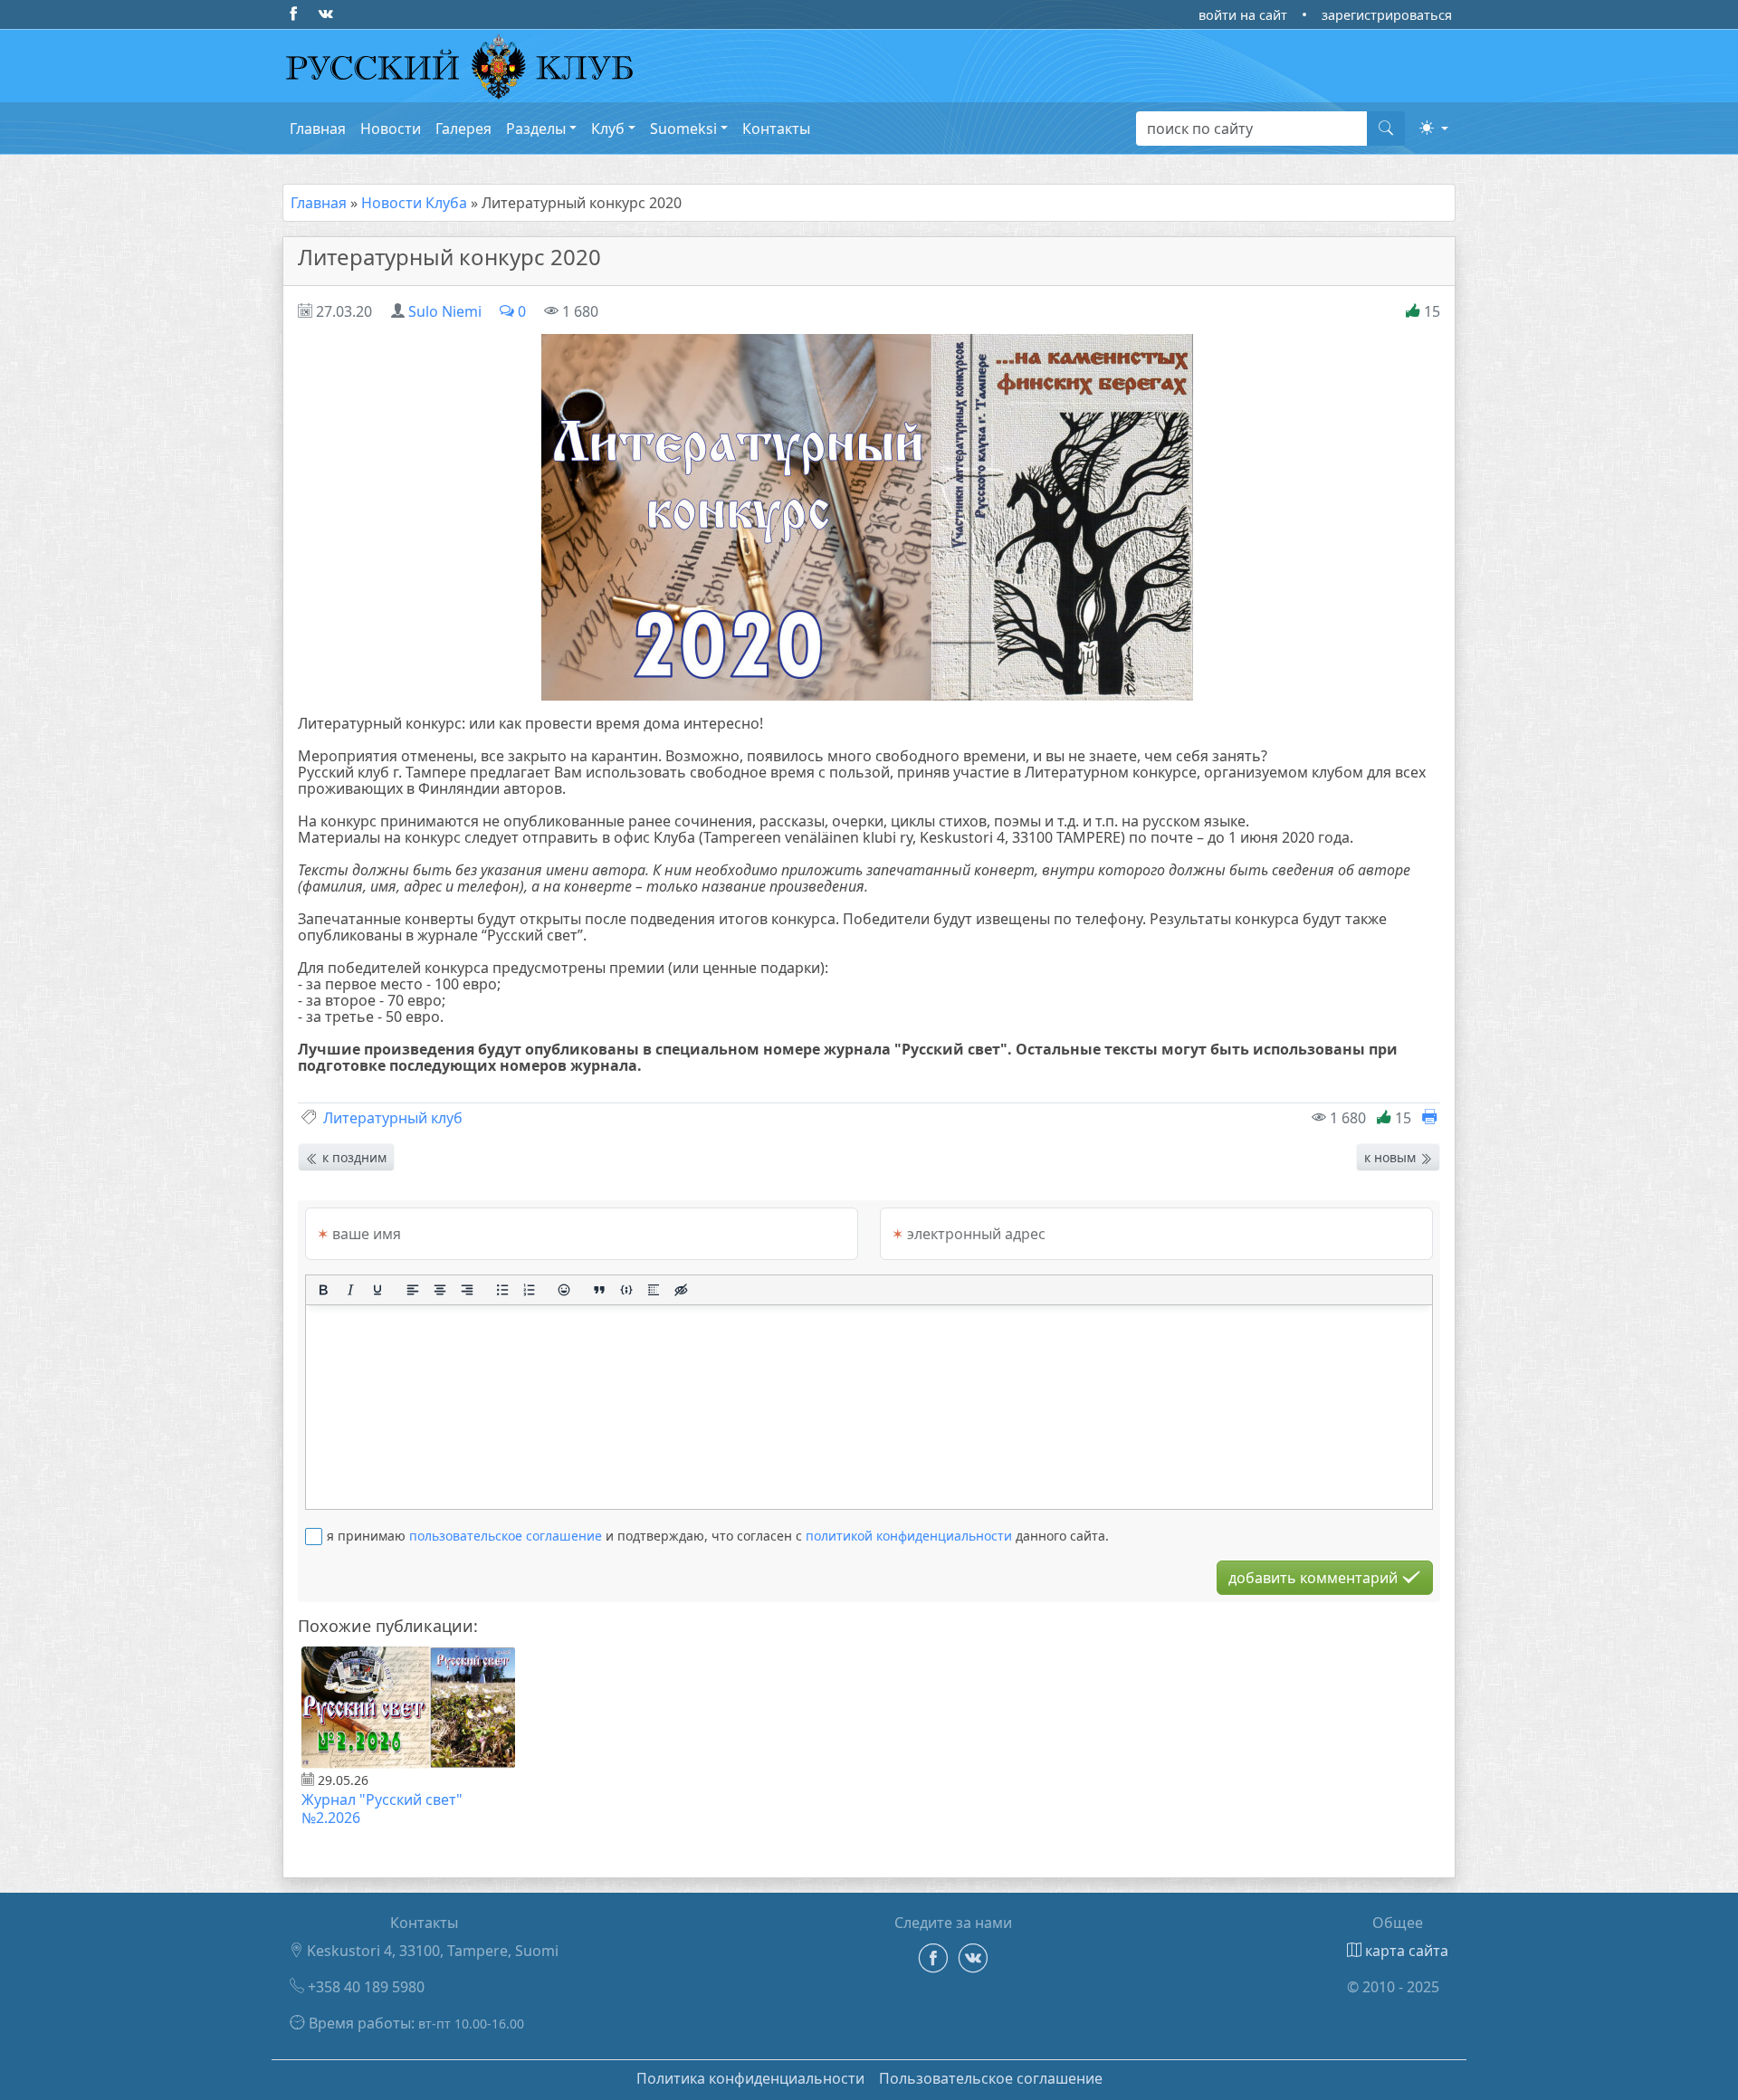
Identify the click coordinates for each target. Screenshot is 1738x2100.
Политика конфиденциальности (750, 2078)
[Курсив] (350, 1290)
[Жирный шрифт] (323, 1290)
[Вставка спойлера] (654, 1290)
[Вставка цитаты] (599, 1290)
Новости (391, 129)
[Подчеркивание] (377, 1290)
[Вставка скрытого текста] (681, 1290)
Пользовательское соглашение (991, 2078)
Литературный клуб (393, 1118)
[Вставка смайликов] (565, 1290)
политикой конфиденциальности (909, 1536)
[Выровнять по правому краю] (467, 1290)
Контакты (776, 129)
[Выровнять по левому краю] (413, 1290)
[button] (1434, 128)
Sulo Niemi (445, 311)
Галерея (463, 129)
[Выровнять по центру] (440, 1290)
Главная (318, 129)
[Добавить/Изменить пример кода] (626, 1290)
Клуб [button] (608, 129)
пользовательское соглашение (506, 1536)
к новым (1392, 1157)
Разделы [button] (536, 129)
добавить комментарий (1315, 1578)
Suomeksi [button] (683, 129)
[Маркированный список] (502, 1290)
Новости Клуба (414, 203)
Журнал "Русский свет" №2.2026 (382, 1809)
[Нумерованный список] (530, 1290)
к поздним (353, 1157)
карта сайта (1405, 1951)
